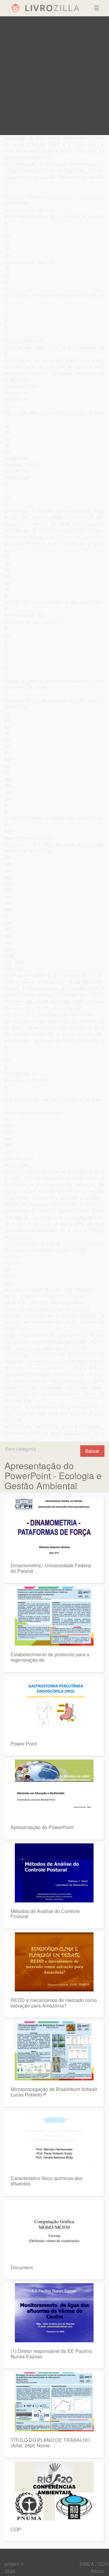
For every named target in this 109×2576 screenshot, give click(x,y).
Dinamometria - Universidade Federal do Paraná (51, 1568)
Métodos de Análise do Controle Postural (45, 1914)
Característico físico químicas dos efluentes (46, 2181)
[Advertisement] (54, 76)
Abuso (97, 2571)
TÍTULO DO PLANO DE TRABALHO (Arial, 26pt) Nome (50, 2443)
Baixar (92, 1451)
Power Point (24, 1744)
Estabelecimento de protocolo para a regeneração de (50, 1657)
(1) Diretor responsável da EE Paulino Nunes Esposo (51, 2354)
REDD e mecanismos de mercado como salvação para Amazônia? (54, 2003)
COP (16, 2529)
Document (22, 2267)
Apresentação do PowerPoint (42, 1827)
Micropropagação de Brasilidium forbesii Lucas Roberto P (54, 2092)
